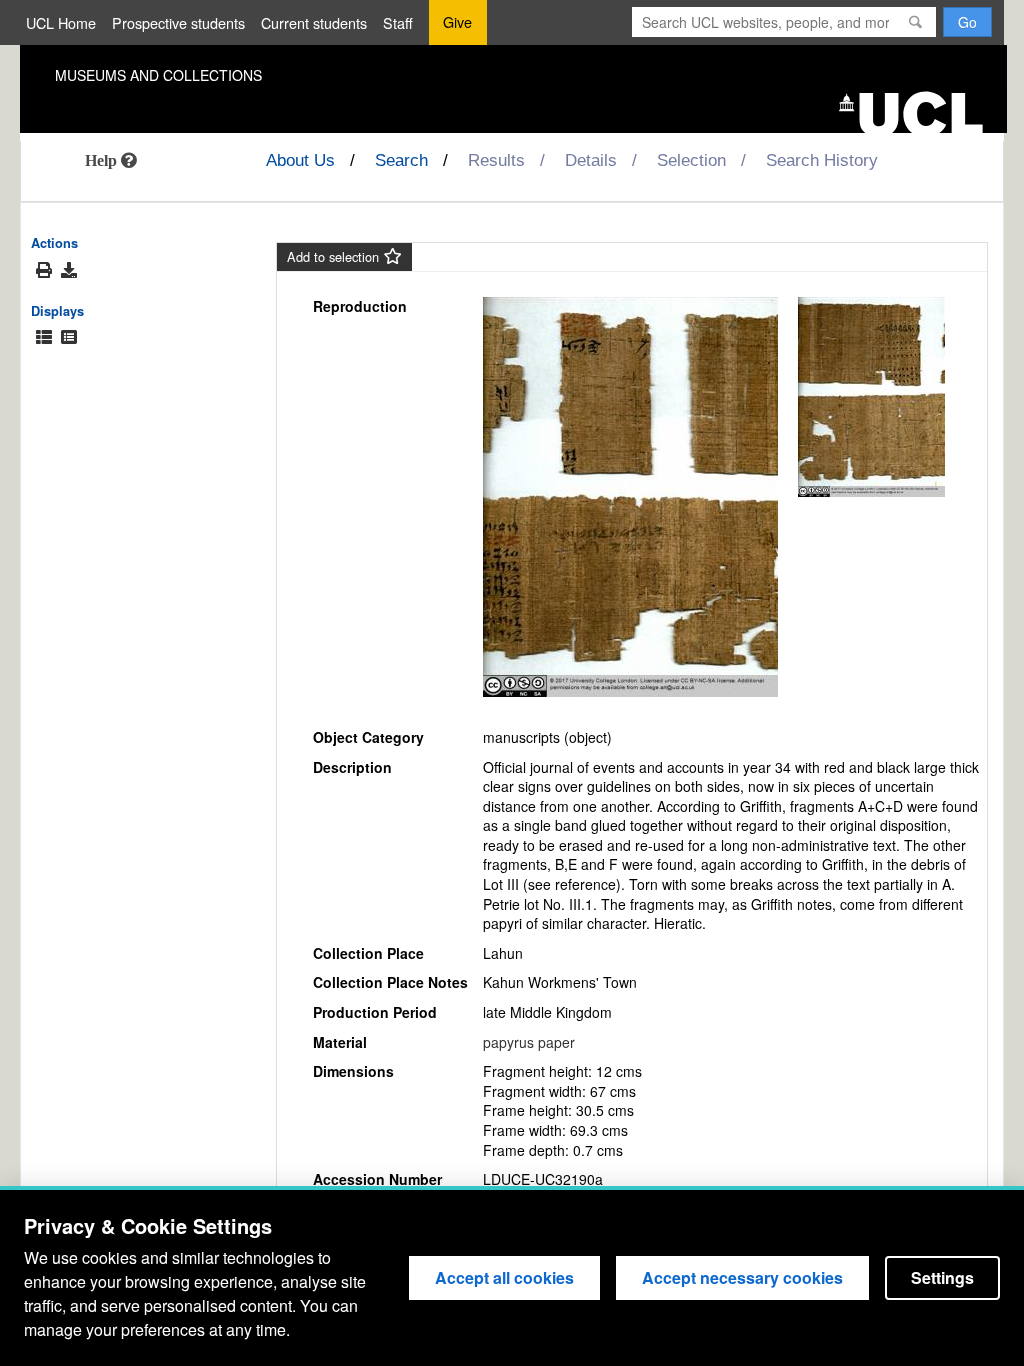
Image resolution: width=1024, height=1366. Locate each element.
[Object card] (69, 337)
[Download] (69, 270)
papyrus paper (529, 1042)
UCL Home (61, 22)
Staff (398, 22)
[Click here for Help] (111, 160)
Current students (314, 22)
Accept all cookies (504, 1277)
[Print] (44, 270)
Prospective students (178, 22)
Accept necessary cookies (742, 1277)
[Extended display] (44, 337)
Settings (942, 1277)
